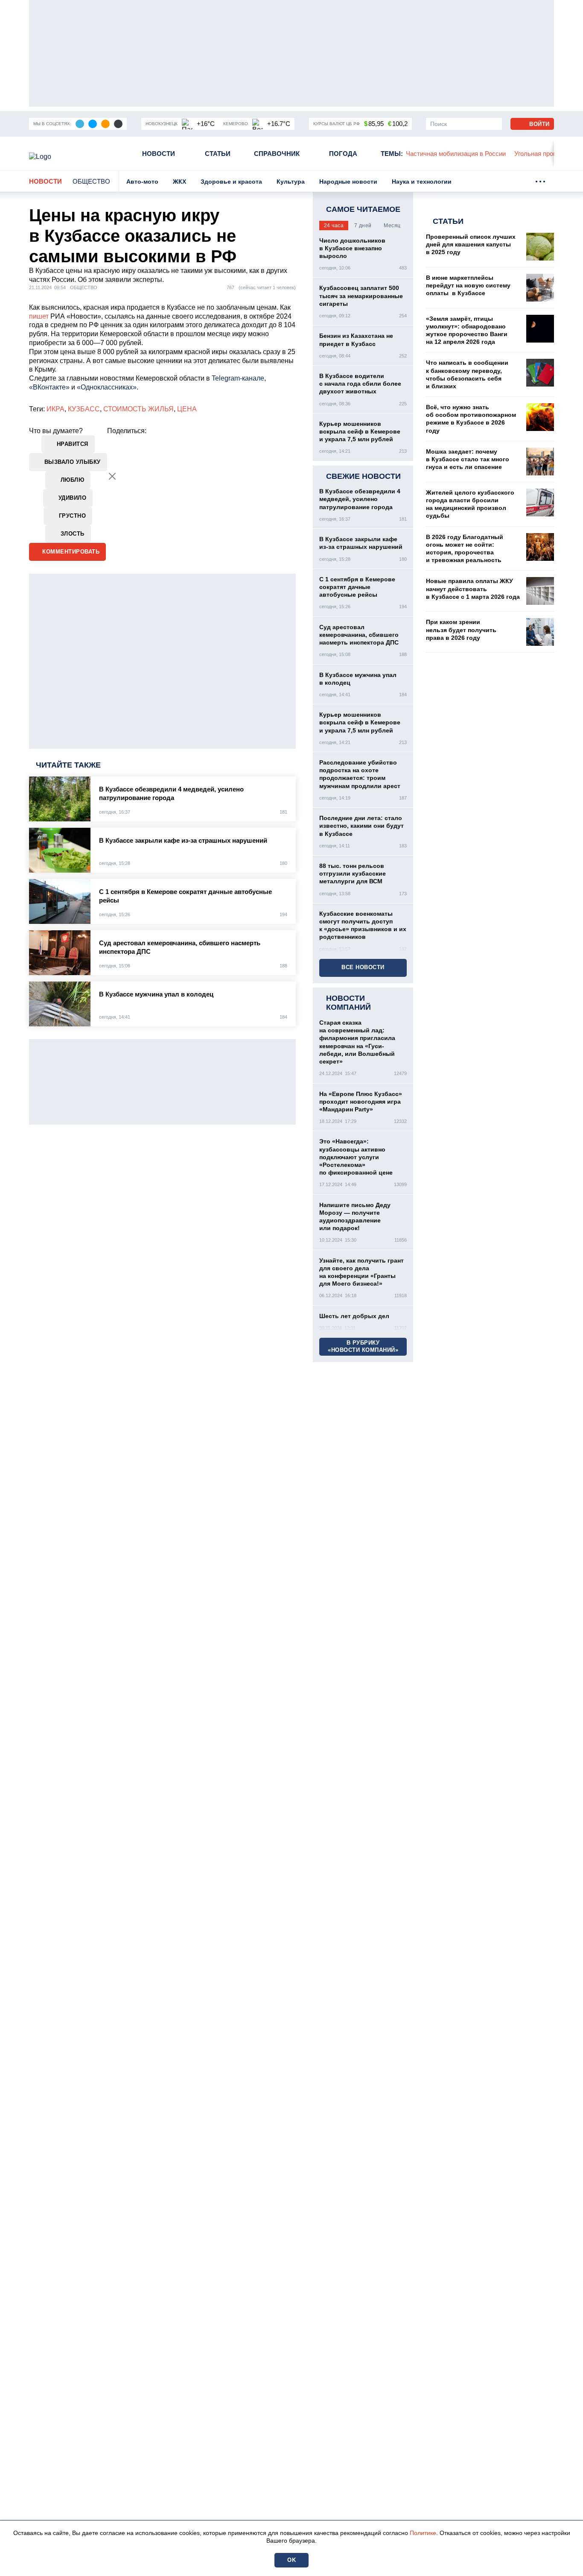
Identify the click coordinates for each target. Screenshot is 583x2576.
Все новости (363, 967)
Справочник (277, 154)
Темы (392, 154)
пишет (40, 316)
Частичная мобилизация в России (456, 154)
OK (291, 2560)
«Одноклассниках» (107, 387)
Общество (91, 181)
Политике (423, 2533)
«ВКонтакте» (49, 387)
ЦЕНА (187, 409)
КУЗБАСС (84, 409)
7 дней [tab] (363, 226)
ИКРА (55, 409)
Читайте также (68, 765)
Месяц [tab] (392, 226)
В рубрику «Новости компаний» (363, 1346)
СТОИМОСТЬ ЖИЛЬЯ (138, 409)
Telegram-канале (238, 378)
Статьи (218, 154)
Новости (159, 154)
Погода (343, 154)
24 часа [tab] (334, 226)
